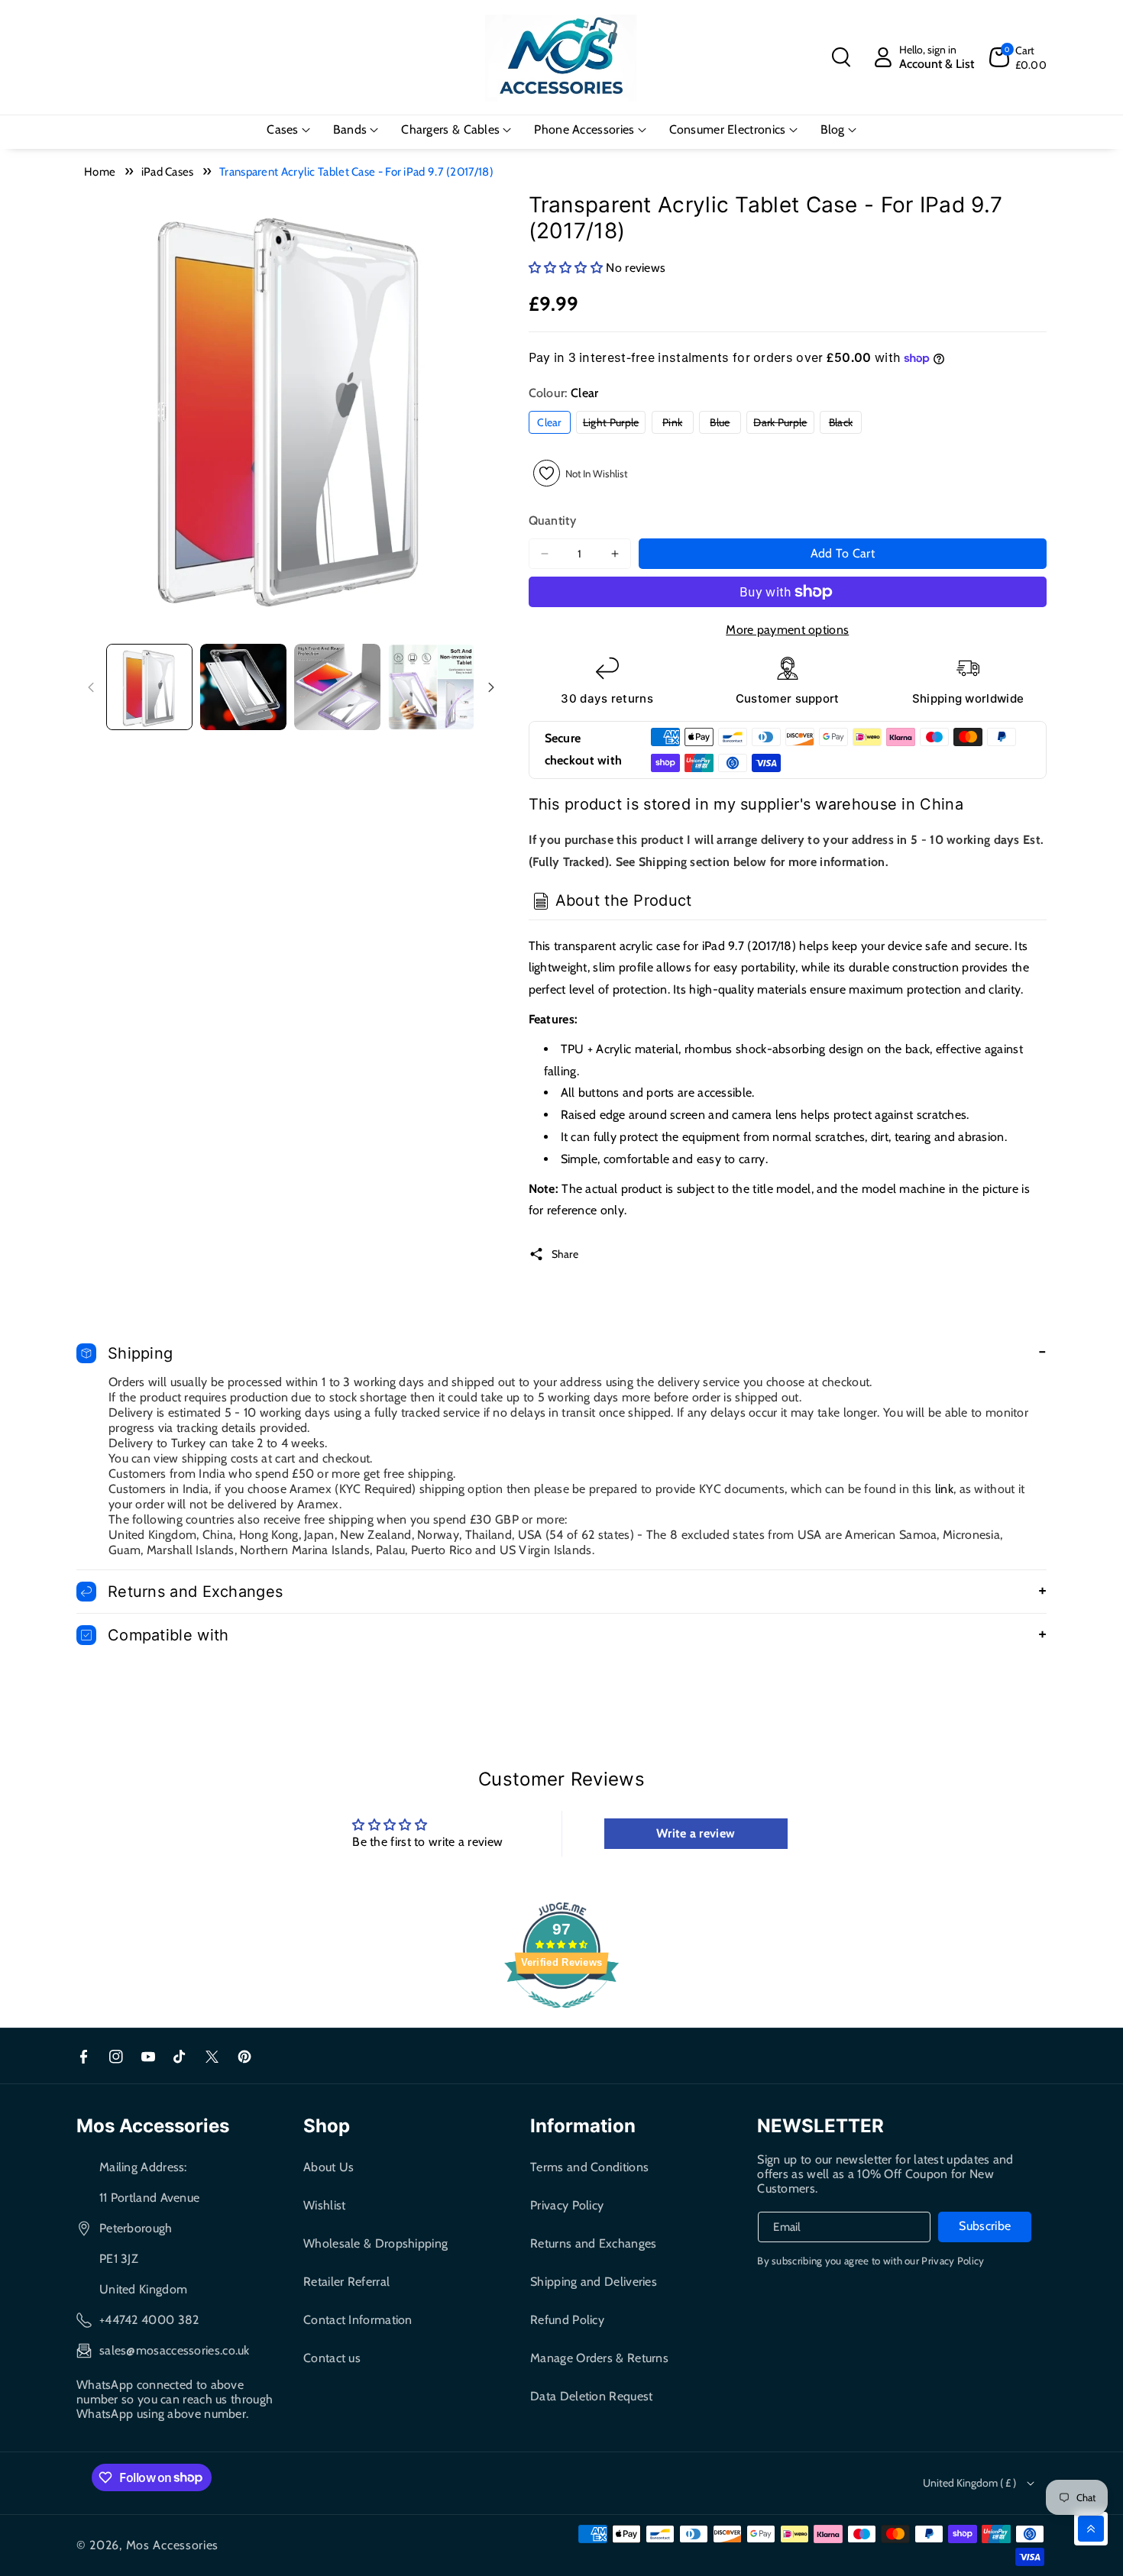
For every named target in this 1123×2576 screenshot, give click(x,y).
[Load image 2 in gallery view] (243, 687)
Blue (725, 424)
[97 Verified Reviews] (561, 2016)
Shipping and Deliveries (594, 2282)
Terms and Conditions (589, 2167)
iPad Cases (168, 172)
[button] (841, 57)
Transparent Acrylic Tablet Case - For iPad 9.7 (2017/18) (356, 172)
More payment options (787, 630)
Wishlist (324, 2205)
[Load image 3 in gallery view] (337, 687)
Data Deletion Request (591, 2396)
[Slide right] (491, 687)
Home (100, 172)
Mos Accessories (173, 2545)
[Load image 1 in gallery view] (149, 687)
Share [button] (565, 1254)
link (944, 1489)
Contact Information (358, 2320)
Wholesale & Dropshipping (375, 2243)
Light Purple (615, 424)
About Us (328, 2167)
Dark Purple (783, 424)
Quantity (552, 520)
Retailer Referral (346, 2282)
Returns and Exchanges (593, 2243)
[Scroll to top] (1091, 2529)
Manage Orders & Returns (599, 2358)
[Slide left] (91, 687)
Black (845, 424)
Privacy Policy (567, 2205)
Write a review (696, 1833)
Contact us (332, 2358)
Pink (678, 424)
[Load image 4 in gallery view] (431, 687)
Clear (549, 422)
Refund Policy (567, 2320)
